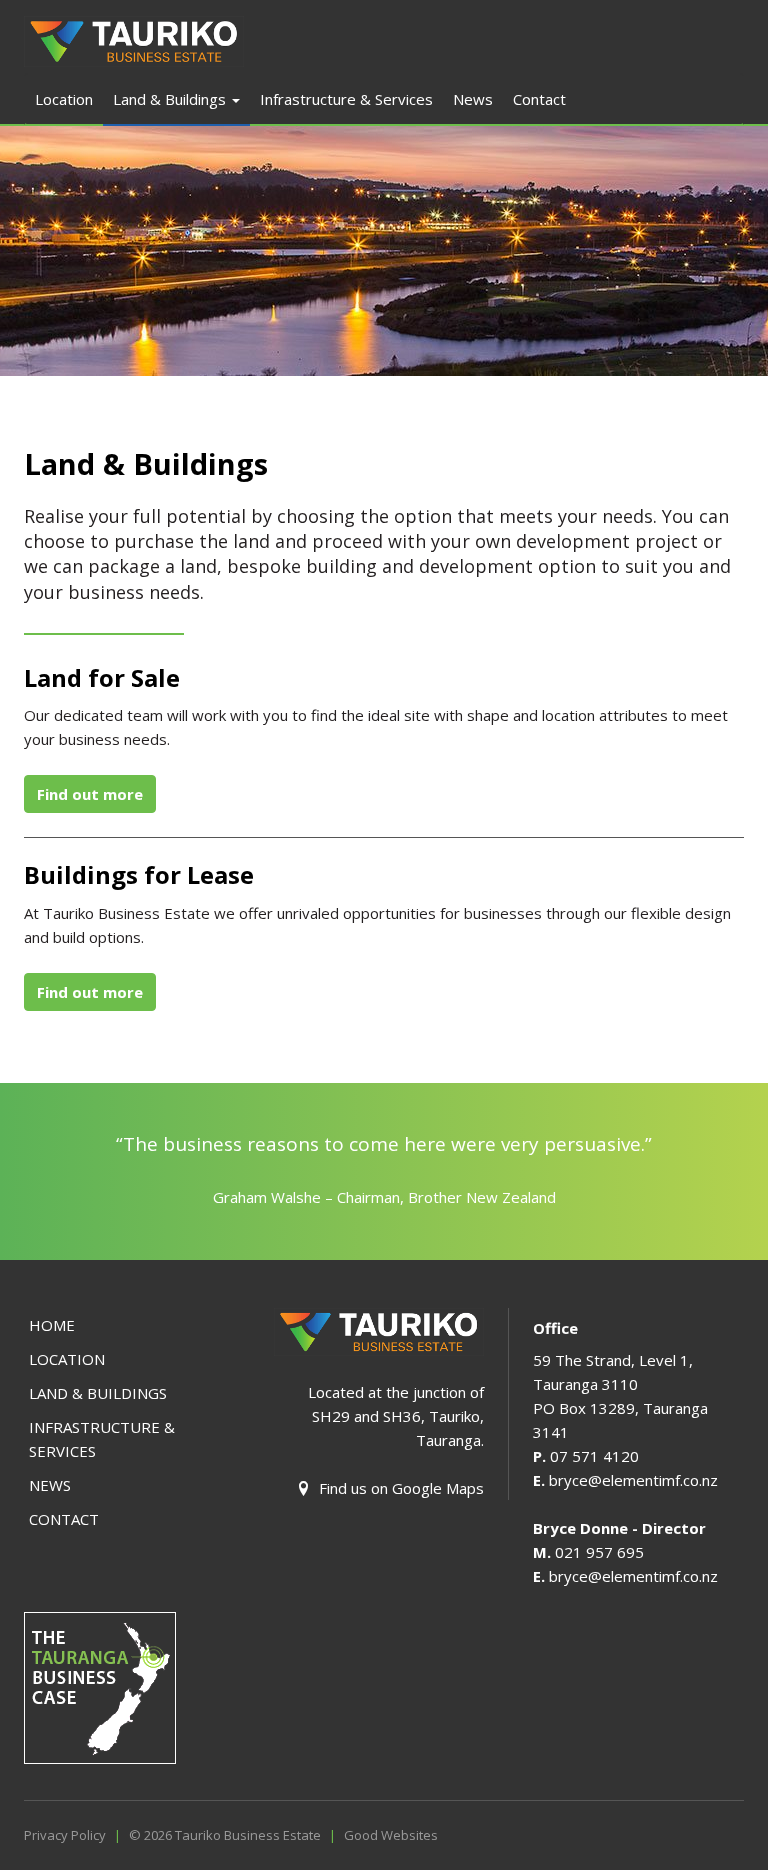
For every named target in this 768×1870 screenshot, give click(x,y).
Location (64, 99)
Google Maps (438, 1488)
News (473, 99)
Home (52, 1325)
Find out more (90, 794)
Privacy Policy (65, 1835)
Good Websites (391, 1835)
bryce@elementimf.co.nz (633, 1480)
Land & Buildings (171, 99)
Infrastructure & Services (346, 99)
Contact (539, 99)
